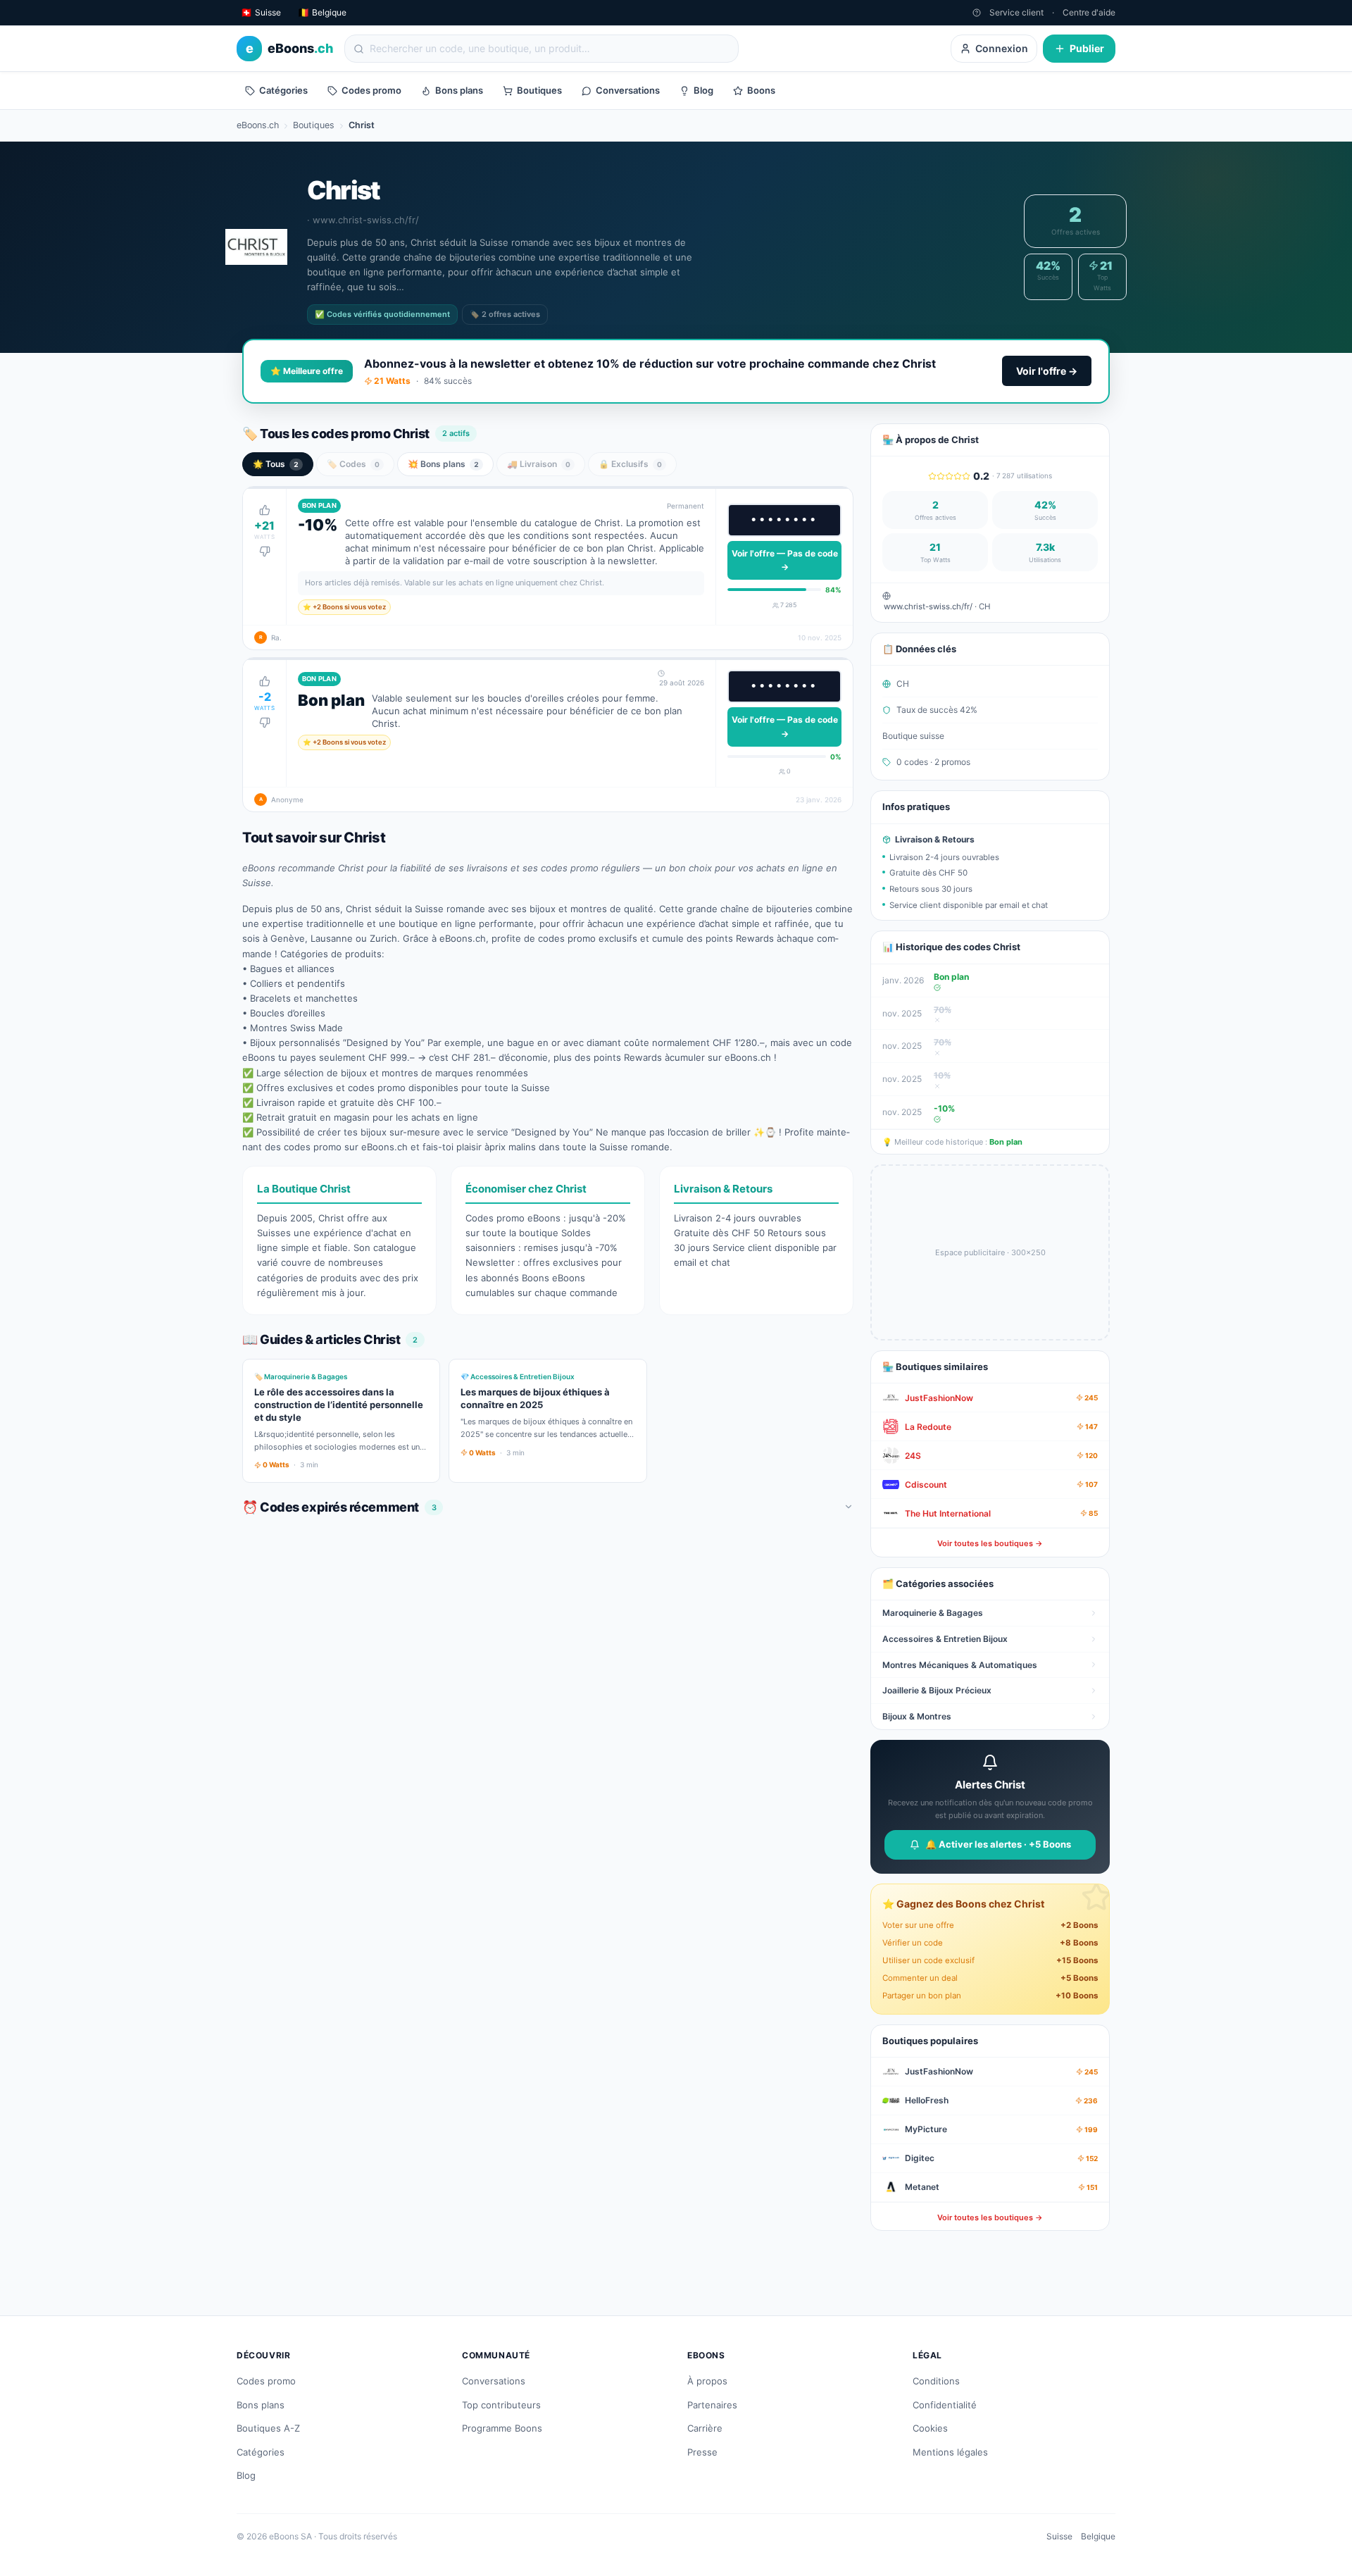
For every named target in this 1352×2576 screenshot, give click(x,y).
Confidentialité (945, 2405)
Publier (1087, 48)
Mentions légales (950, 2452)
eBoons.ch (258, 125)
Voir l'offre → (1047, 371)
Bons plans (459, 90)
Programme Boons (502, 2428)
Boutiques (539, 90)
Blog (703, 90)
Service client (1016, 12)
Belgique (1098, 2536)
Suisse (1059, 2536)
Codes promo (371, 90)
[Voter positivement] (265, 510)
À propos (707, 2381)
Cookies (930, 2428)
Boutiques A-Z (268, 2428)
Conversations (628, 90)
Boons (761, 90)
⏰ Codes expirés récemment (339, 1507)
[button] (548, 568)
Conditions (936, 2381)
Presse (702, 2452)
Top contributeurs (501, 2405)
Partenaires (712, 2405)
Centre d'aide (1089, 12)
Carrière (705, 2428)
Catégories (283, 90)
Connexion (1002, 48)
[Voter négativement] (265, 552)
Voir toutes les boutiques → (990, 1543)
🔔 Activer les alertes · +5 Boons (998, 1844)
